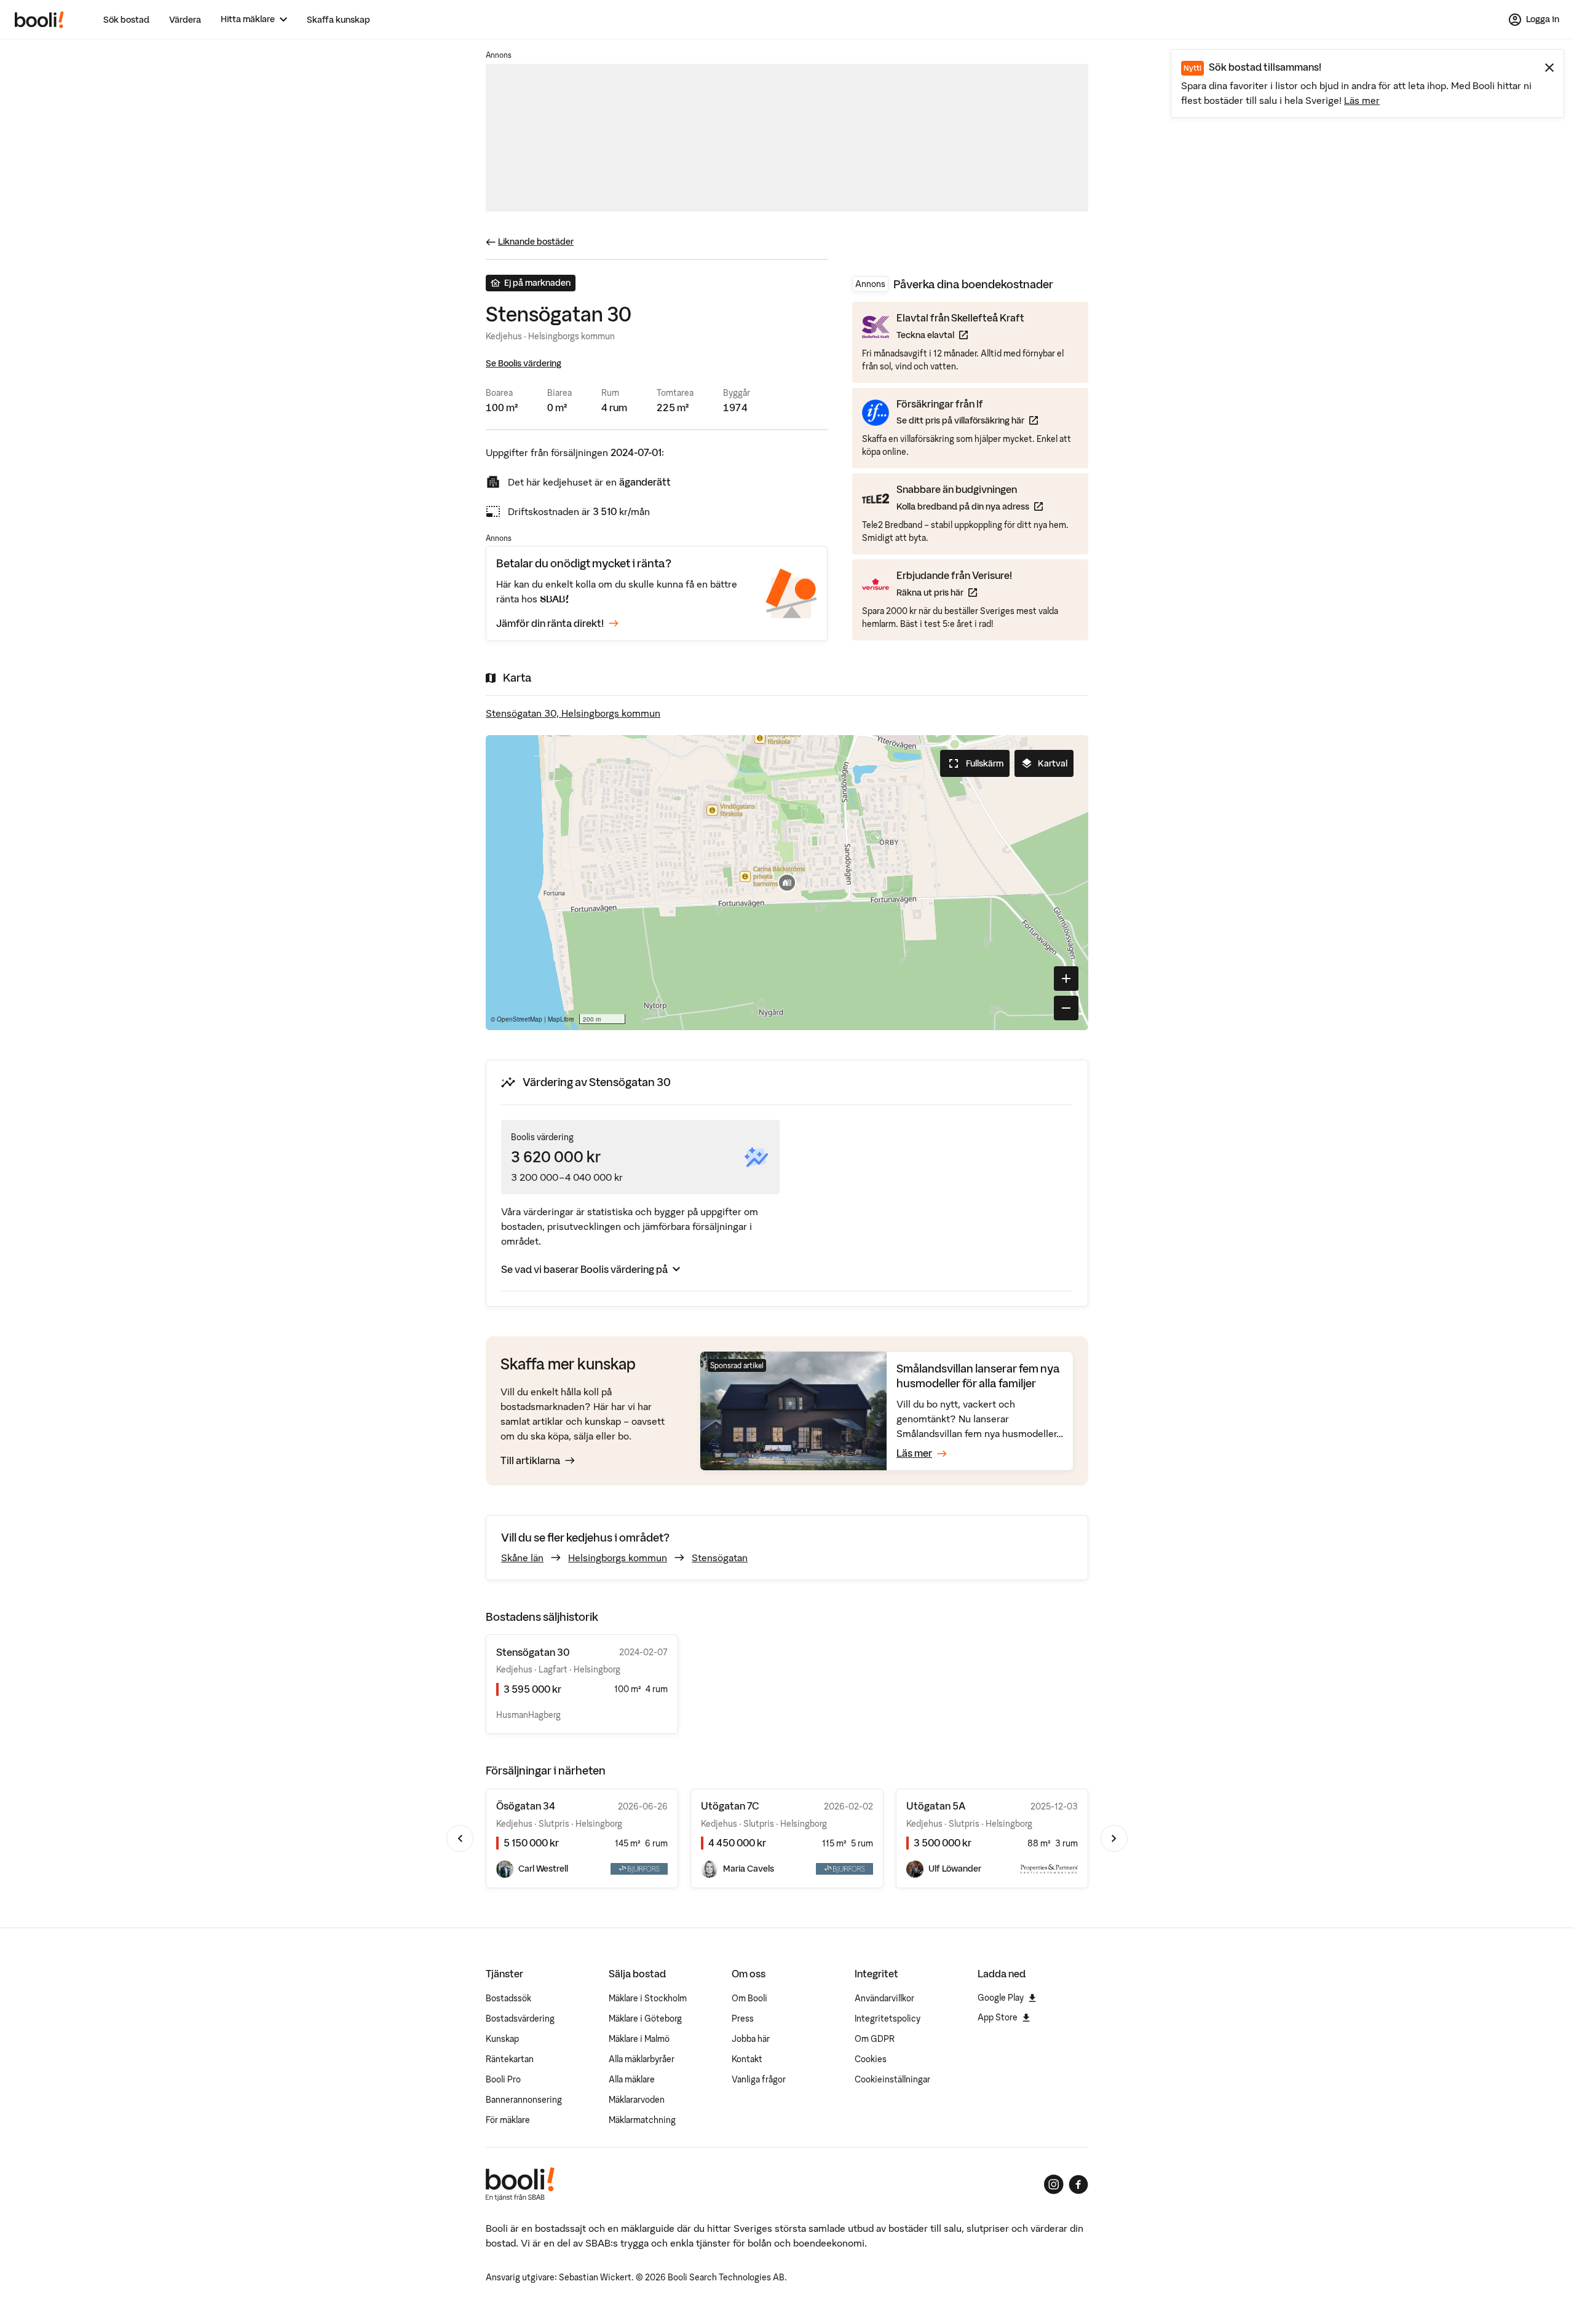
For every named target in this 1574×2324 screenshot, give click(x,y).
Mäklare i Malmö (639, 2039)
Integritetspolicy (888, 2019)
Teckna (960, 335)
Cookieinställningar (892, 2079)
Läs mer (1362, 100)
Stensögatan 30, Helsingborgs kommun (573, 713)
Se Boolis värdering (524, 363)
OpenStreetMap (520, 1019)
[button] (787, 883)
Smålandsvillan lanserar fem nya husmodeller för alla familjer (978, 1376)
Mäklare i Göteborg (645, 2019)
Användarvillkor (884, 1998)
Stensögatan (720, 1558)
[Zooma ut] (1066, 1008)
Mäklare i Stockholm (648, 1998)
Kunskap (502, 2039)
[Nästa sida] (1114, 1838)
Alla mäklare (632, 2079)
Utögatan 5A (936, 1806)
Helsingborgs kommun (618, 1558)
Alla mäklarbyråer (642, 2059)
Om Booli (749, 1998)
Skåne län (522, 1558)
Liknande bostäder (536, 242)
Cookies (871, 2059)
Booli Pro (503, 2079)
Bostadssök (508, 1998)
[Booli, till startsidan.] (39, 20)
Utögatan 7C (730, 1806)
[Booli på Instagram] (1054, 2184)
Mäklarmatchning (642, 2120)
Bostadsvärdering (520, 2019)
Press (743, 2019)
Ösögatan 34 (526, 1806)
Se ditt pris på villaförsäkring (967, 420)
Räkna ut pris (954, 592)
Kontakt (747, 2059)
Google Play (1001, 1998)
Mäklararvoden (637, 2100)
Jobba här (751, 2039)
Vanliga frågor (759, 2079)
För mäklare (508, 2120)
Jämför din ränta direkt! (550, 623)
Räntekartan (510, 2059)
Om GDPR (875, 2039)
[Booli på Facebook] (1078, 2184)
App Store (998, 2017)
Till (530, 1460)
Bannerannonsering (524, 2100)
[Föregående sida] (460, 1838)
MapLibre (561, 1019)
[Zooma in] (1066, 979)
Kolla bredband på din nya (970, 506)
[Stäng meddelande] (1549, 68)
